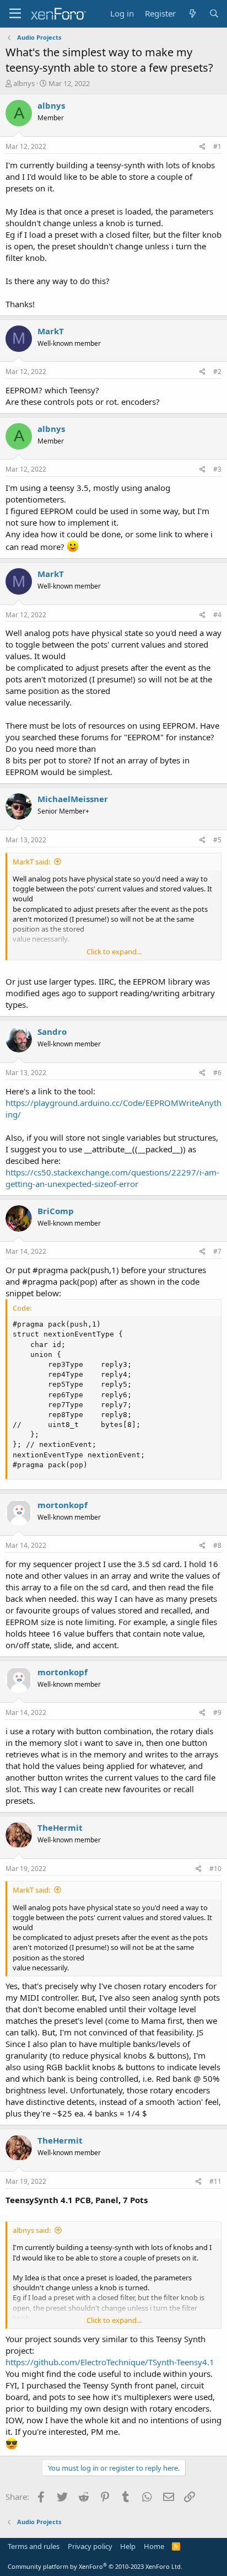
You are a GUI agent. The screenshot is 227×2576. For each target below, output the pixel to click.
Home (154, 2546)
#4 (217, 615)
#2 (217, 372)
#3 (217, 469)
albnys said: (32, 2230)
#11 (215, 2181)
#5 (217, 840)
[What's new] (192, 14)
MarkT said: (31, 862)
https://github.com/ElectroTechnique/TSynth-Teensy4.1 (110, 2362)
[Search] (214, 14)
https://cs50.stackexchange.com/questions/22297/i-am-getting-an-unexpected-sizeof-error (112, 1178)
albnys (24, 83)
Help (128, 2546)
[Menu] (15, 14)
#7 (217, 1251)
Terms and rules (34, 2546)
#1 (217, 146)
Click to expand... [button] (114, 952)
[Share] (202, 147)
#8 (217, 1545)
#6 (217, 1073)
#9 (217, 1712)
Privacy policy (90, 2546)
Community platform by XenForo (95, 2566)
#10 (215, 1869)
